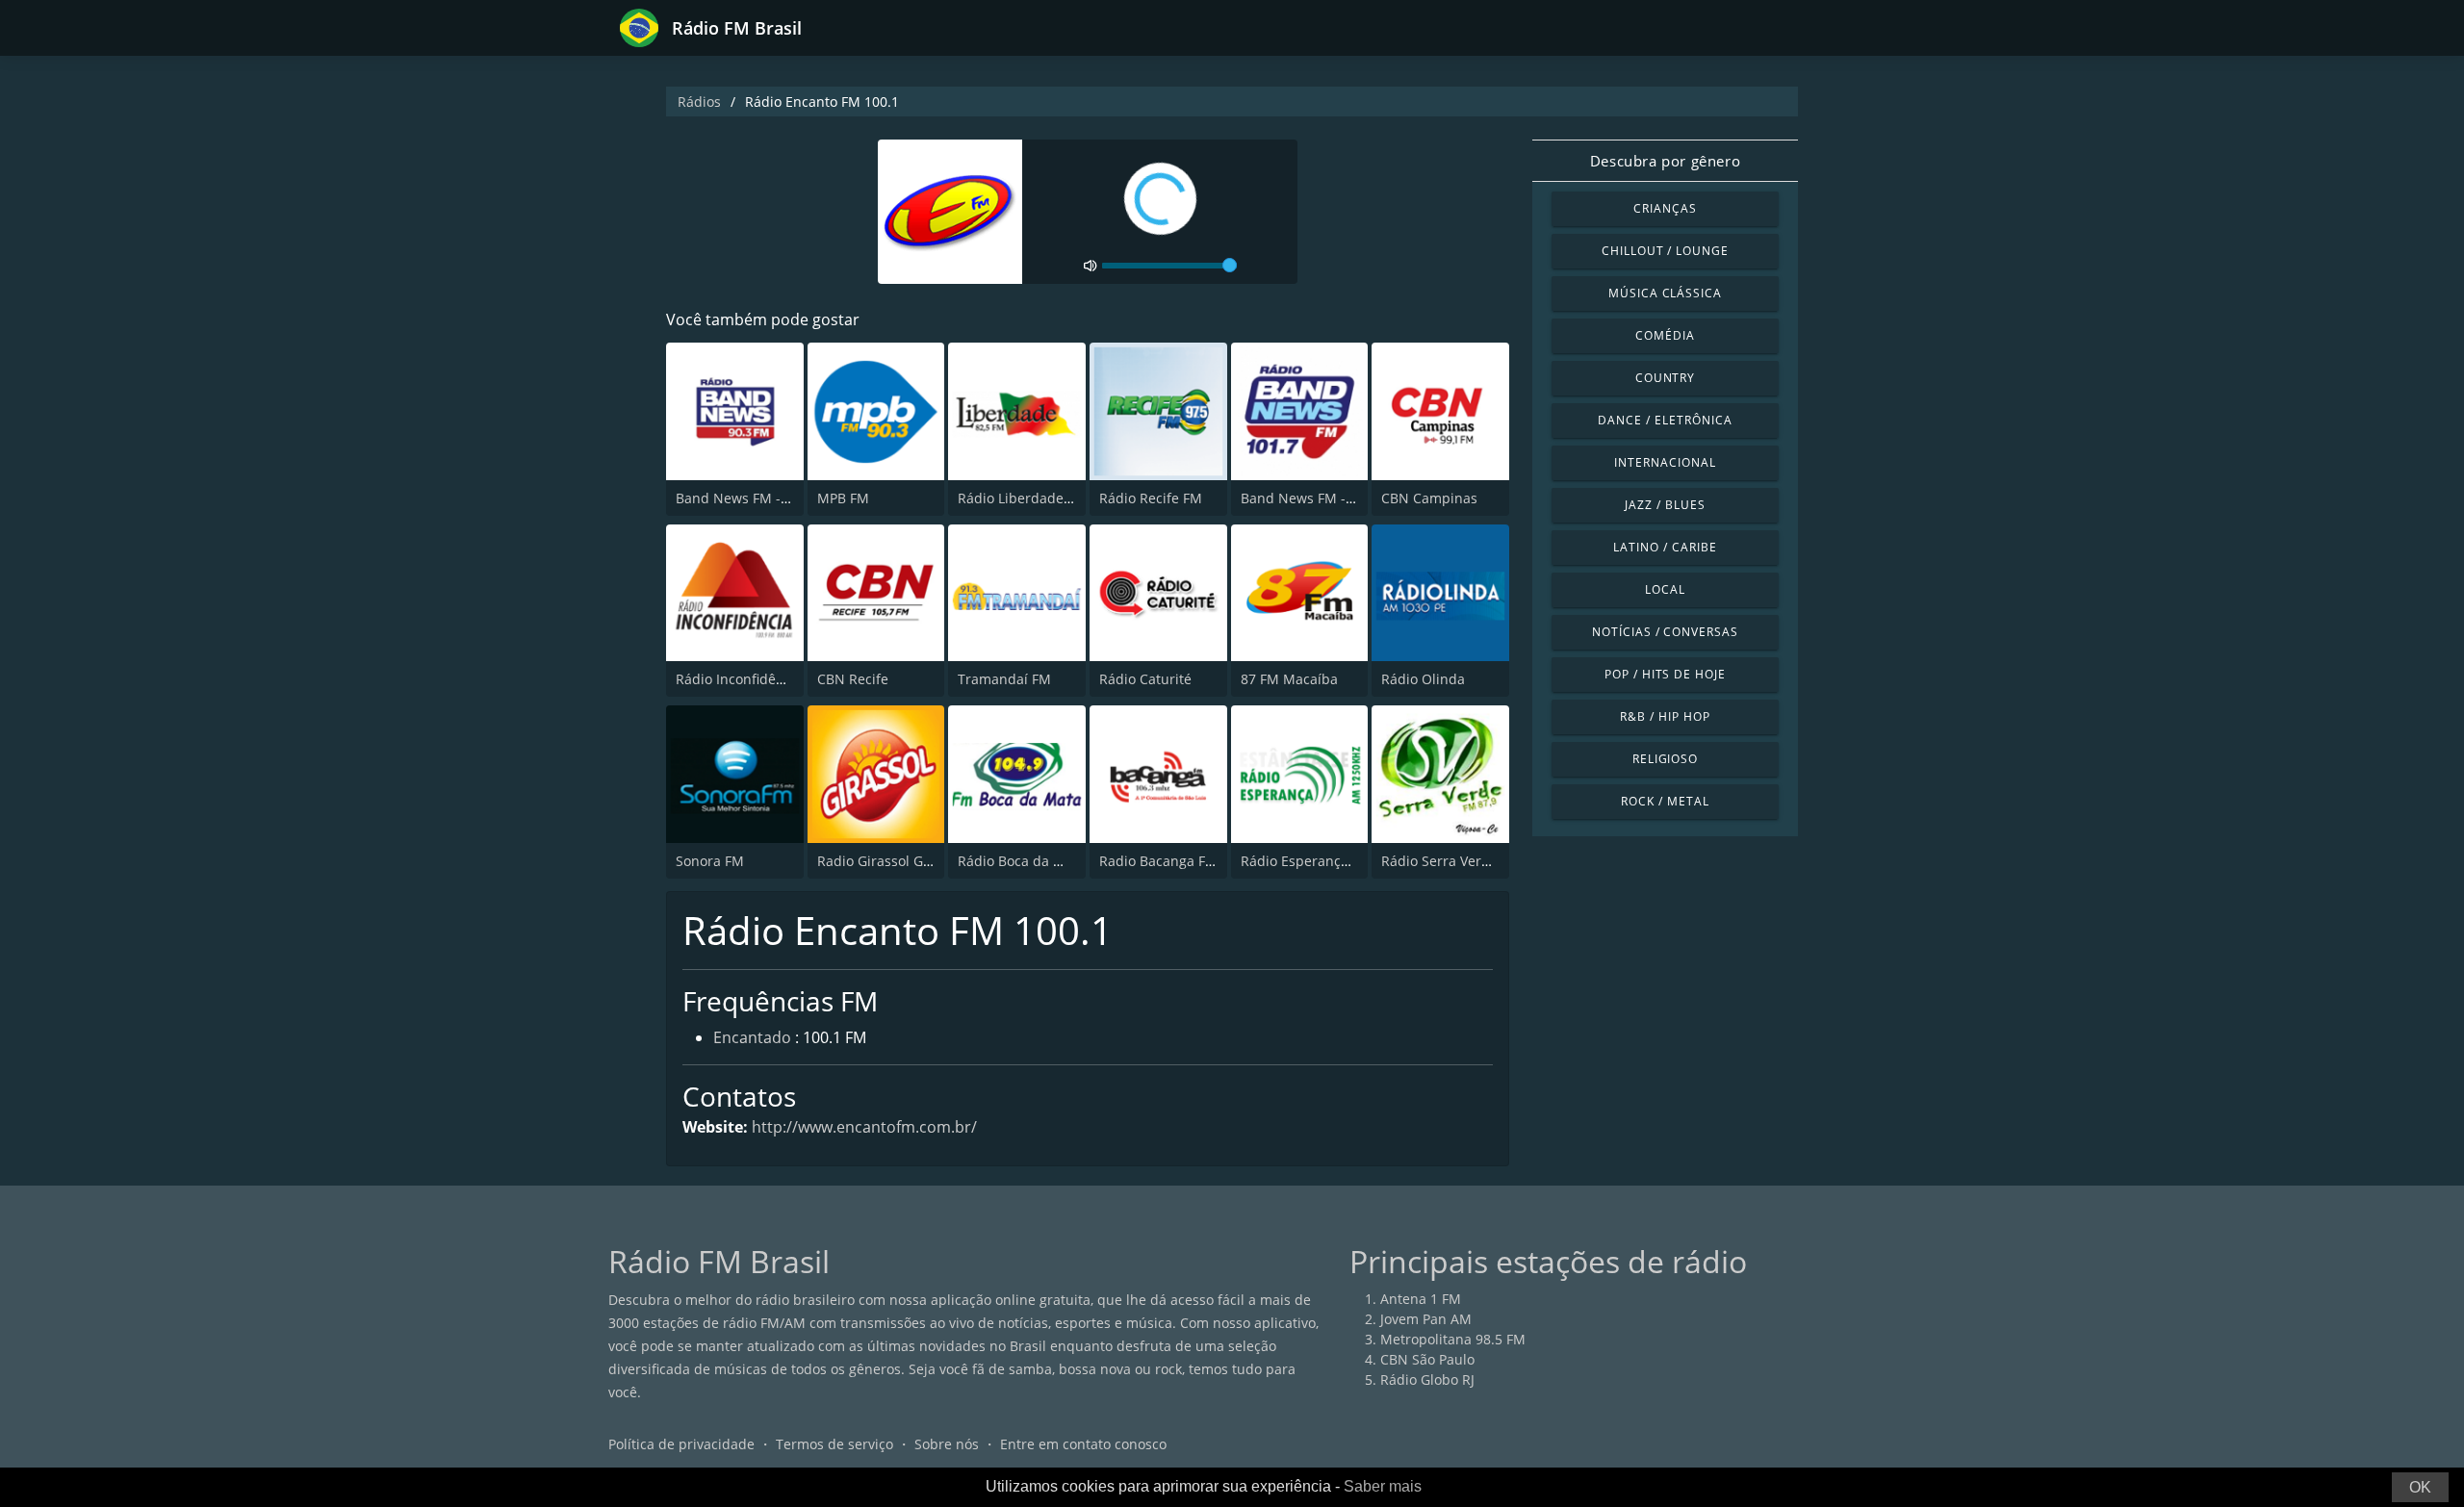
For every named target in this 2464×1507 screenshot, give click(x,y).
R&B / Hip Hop (1665, 716)
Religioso (1666, 759)
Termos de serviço (834, 1444)
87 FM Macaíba (1289, 679)
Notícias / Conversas (1665, 632)
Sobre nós (947, 1444)
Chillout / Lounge (1665, 251)
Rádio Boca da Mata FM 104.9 (1052, 861)
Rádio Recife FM (1151, 498)
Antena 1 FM (1421, 1299)
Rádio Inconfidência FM (751, 679)
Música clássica (1665, 293)
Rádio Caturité (1145, 679)
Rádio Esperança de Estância (1334, 861)
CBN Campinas (1429, 498)
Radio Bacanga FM (1158, 861)
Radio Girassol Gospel (887, 861)
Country (1666, 378)
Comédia (1665, 335)
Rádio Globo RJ (1427, 1379)
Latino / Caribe (1665, 547)
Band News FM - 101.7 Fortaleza (1344, 498)
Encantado (752, 1037)
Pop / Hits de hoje (1665, 674)
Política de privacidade (681, 1444)
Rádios (699, 102)
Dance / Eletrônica (1665, 420)
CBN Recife (853, 679)
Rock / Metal (1665, 801)
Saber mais (1383, 1486)
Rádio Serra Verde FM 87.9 (1466, 861)
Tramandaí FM (1004, 679)
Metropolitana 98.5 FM (1453, 1339)
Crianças (1665, 208)
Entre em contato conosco (1083, 1444)
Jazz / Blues (1665, 505)
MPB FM (843, 498)
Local (1665, 589)
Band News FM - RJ (736, 498)
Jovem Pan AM (1426, 1319)
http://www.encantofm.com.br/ (864, 1127)
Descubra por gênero (1665, 161)
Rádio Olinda (1423, 679)
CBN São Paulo (1427, 1359)
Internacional (1665, 462)
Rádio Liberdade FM (1022, 498)
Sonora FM (710, 861)
